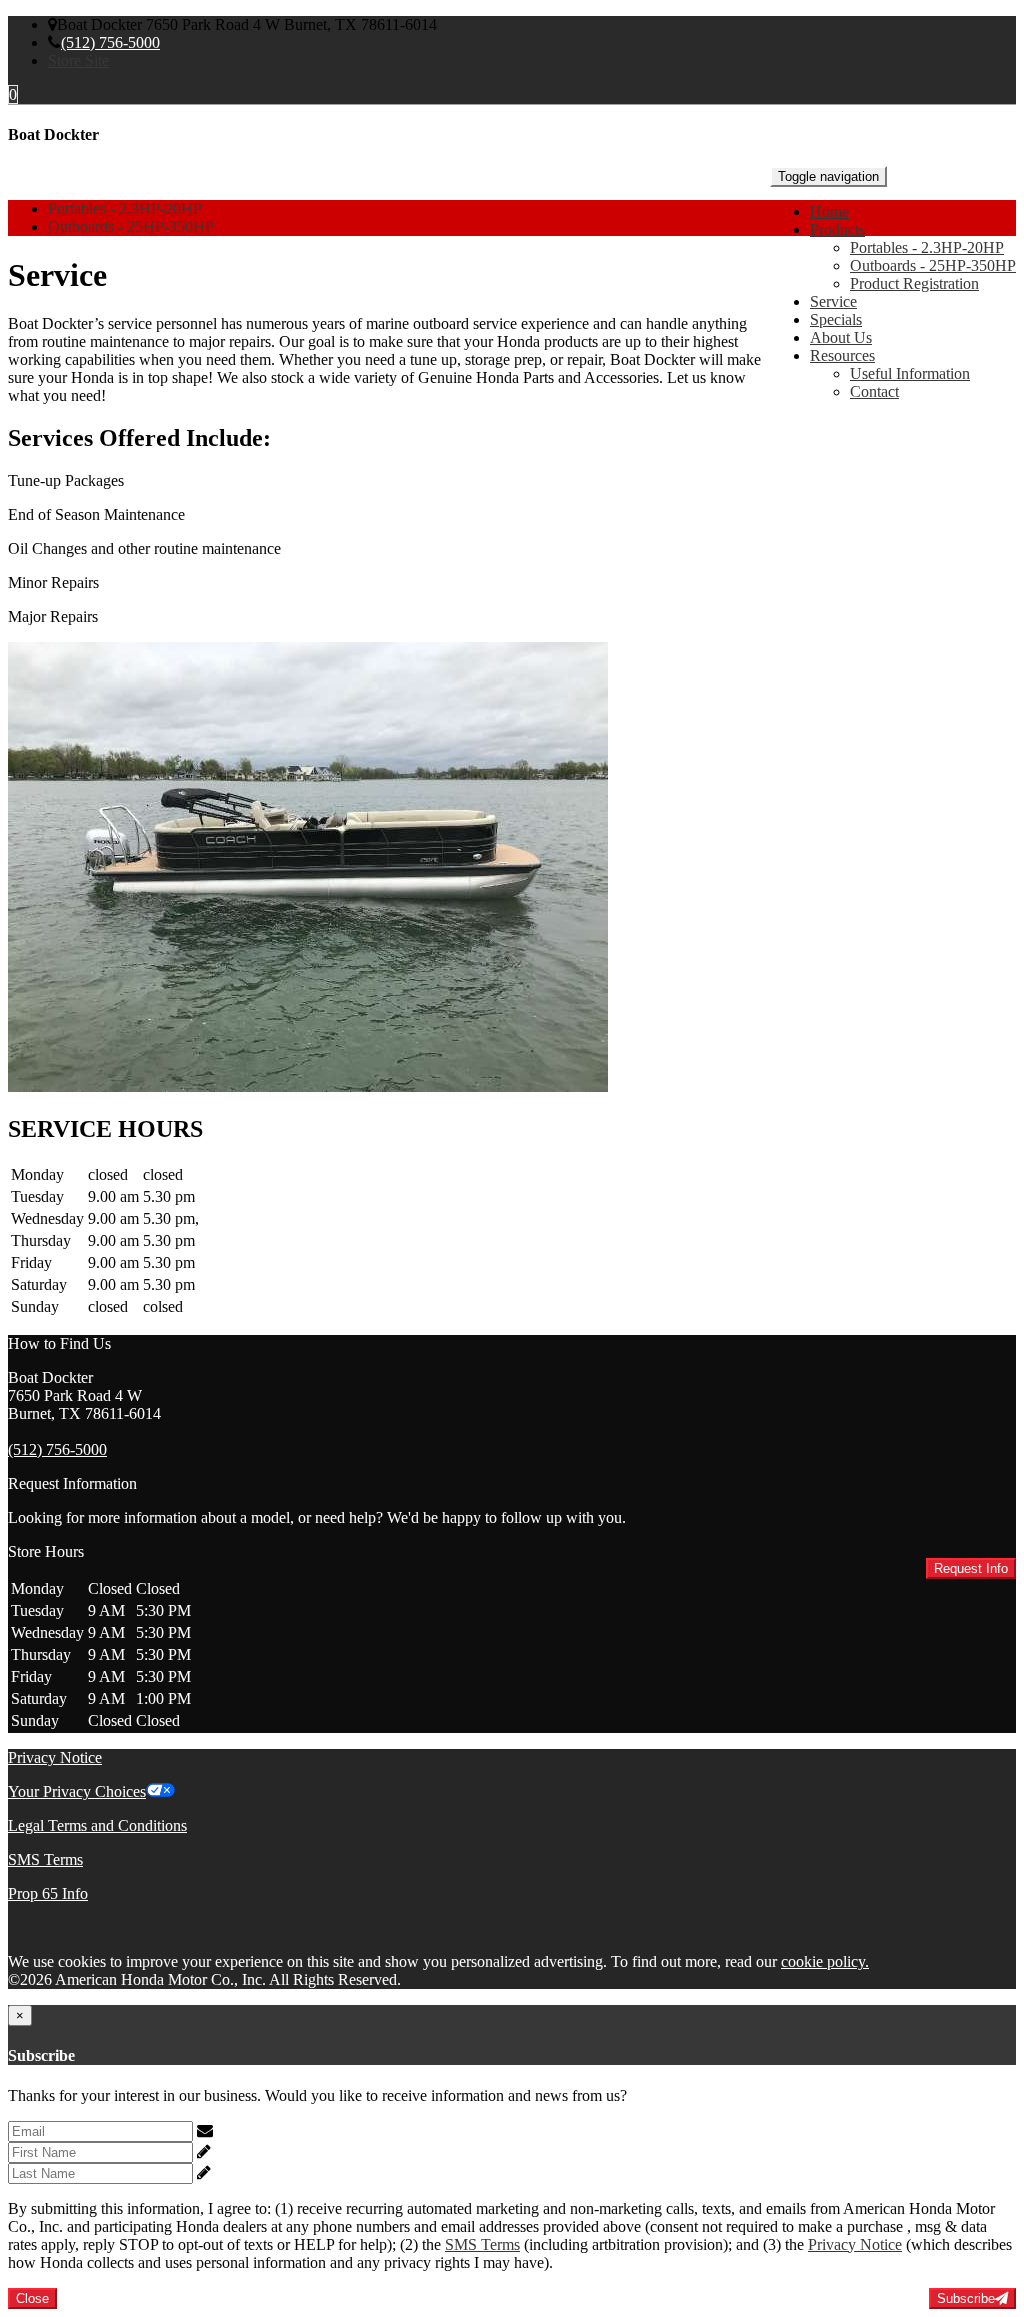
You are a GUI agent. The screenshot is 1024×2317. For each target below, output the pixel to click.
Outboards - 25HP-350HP (933, 265)
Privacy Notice (55, 1757)
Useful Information (910, 373)
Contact (874, 391)
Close (32, 2298)
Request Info (971, 1568)
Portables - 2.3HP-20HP (927, 247)
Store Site (78, 60)
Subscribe (966, 2298)
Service (833, 301)
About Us (841, 337)
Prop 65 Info (48, 1893)
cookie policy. (825, 1961)
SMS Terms (45, 1859)
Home (829, 211)
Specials (836, 319)
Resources (842, 355)
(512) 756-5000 (110, 42)
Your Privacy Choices (77, 1791)
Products (837, 229)
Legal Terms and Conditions (97, 1825)
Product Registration (914, 283)
